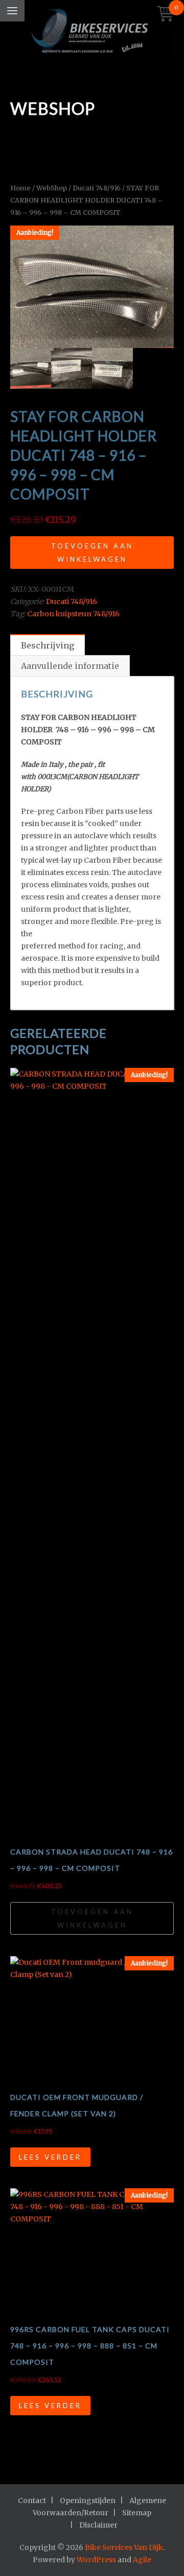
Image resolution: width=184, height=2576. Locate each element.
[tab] (48, 645)
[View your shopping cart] (166, 15)
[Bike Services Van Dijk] (92, 33)
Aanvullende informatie (70, 666)
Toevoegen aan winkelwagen (92, 553)
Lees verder (50, 2157)
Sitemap (137, 2513)
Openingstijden (88, 2500)
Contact (32, 2500)
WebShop (52, 188)
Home (20, 188)
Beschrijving (48, 645)
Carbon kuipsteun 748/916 (73, 614)
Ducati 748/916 (97, 188)
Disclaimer (98, 2525)
